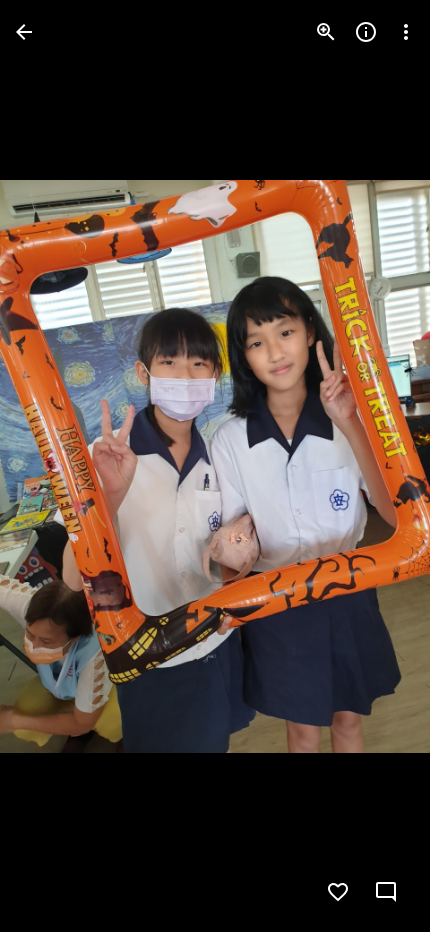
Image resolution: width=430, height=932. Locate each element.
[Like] (338, 892)
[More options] (406, 32)
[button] (56, 466)
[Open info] (366, 32)
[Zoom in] (326, 32)
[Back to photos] (24, 32)
